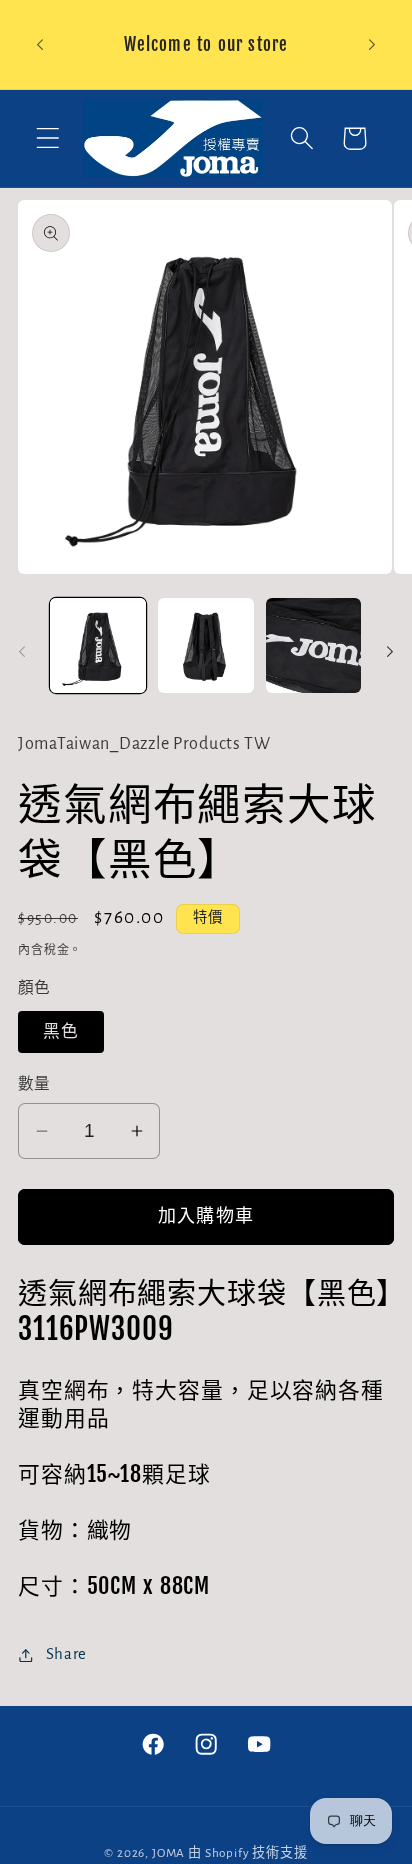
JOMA (168, 1853)
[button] (48, 138)
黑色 (61, 1032)
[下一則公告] (372, 45)
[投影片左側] (22, 652)
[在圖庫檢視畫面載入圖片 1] (98, 646)
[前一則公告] (40, 45)
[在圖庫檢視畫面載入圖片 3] (314, 646)
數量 (34, 1084)
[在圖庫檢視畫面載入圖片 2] (206, 646)
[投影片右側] (390, 652)
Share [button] (66, 1654)
